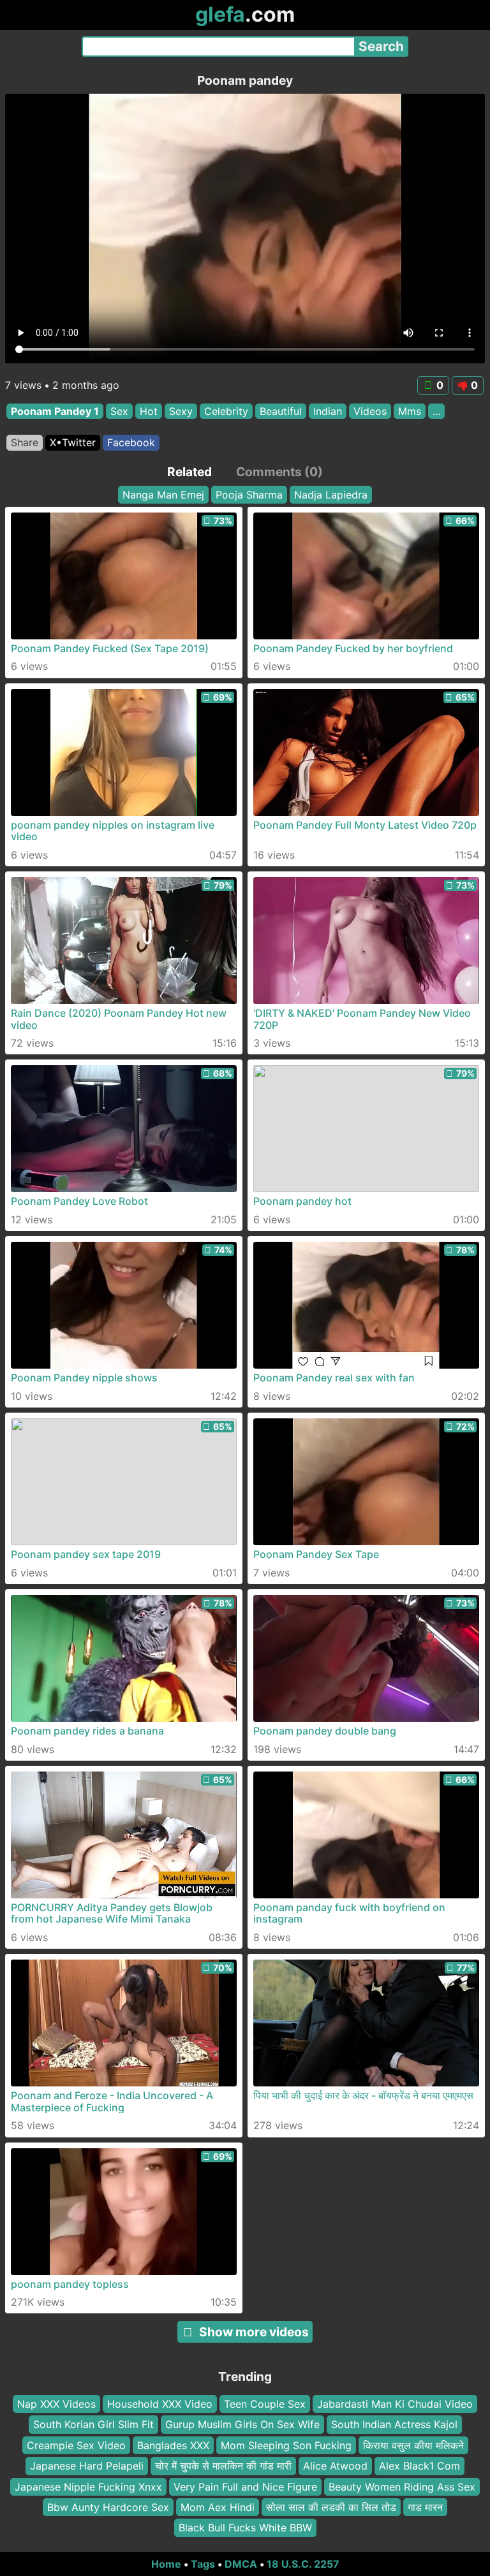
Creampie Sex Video (76, 2445)
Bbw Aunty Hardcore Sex (108, 2507)
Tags (203, 2564)
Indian (328, 411)
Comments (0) (279, 472)
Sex (119, 411)
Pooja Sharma (249, 495)
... (436, 411)
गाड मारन (425, 2507)
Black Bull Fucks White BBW (245, 2528)
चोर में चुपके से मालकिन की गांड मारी (223, 2466)
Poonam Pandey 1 (55, 411)
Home (166, 2564)
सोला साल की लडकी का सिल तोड (331, 2507)
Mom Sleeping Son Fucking (286, 2445)
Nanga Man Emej (163, 495)
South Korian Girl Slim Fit (93, 2425)
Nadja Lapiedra (331, 495)
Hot (149, 411)
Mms (410, 411)
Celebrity (226, 411)
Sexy (181, 411)
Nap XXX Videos (56, 2404)
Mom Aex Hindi (218, 2507)
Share (25, 442)
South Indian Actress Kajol (394, 2425)
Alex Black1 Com (419, 2466)
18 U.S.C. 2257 (303, 2564)
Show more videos (254, 2332)
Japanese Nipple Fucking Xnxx (88, 2487)
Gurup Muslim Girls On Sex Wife (242, 2425)
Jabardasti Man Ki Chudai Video (395, 2404)
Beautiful (281, 411)
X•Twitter (73, 442)
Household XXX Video (160, 2404)
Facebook (131, 442)
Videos (370, 411)
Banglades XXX (173, 2445)
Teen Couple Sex (265, 2404)
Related (189, 472)
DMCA (241, 2564)
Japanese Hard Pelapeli (87, 2466)
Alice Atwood (335, 2466)
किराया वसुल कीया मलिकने (413, 2445)
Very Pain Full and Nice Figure (245, 2487)
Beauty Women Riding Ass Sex (402, 2487)
